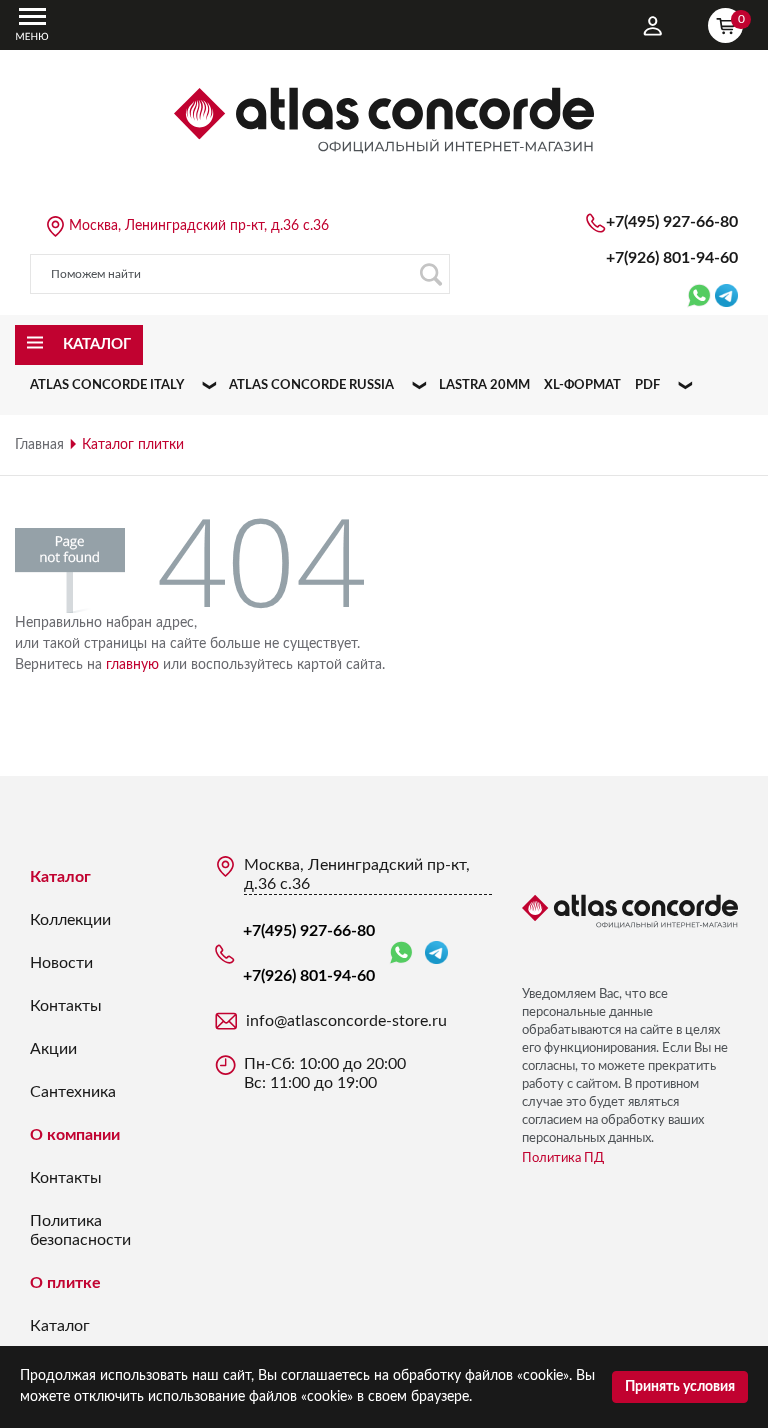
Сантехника (73, 1092)
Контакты (66, 1006)
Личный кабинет (653, 26)
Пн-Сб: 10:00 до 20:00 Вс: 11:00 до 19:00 (325, 1073)
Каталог (60, 877)
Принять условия (680, 1387)
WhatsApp (405, 953)
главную (132, 665)
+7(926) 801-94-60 (672, 258)
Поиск (430, 274)
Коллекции (70, 920)
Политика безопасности (80, 1230)
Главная (39, 445)
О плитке (65, 1283)
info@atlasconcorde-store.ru (346, 1021)
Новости (61, 963)
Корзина (740, 19)
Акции (53, 1049)
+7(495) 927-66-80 (672, 222)
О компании (75, 1135)
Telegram (436, 953)
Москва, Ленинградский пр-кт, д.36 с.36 (199, 226)
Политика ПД (563, 1158)
